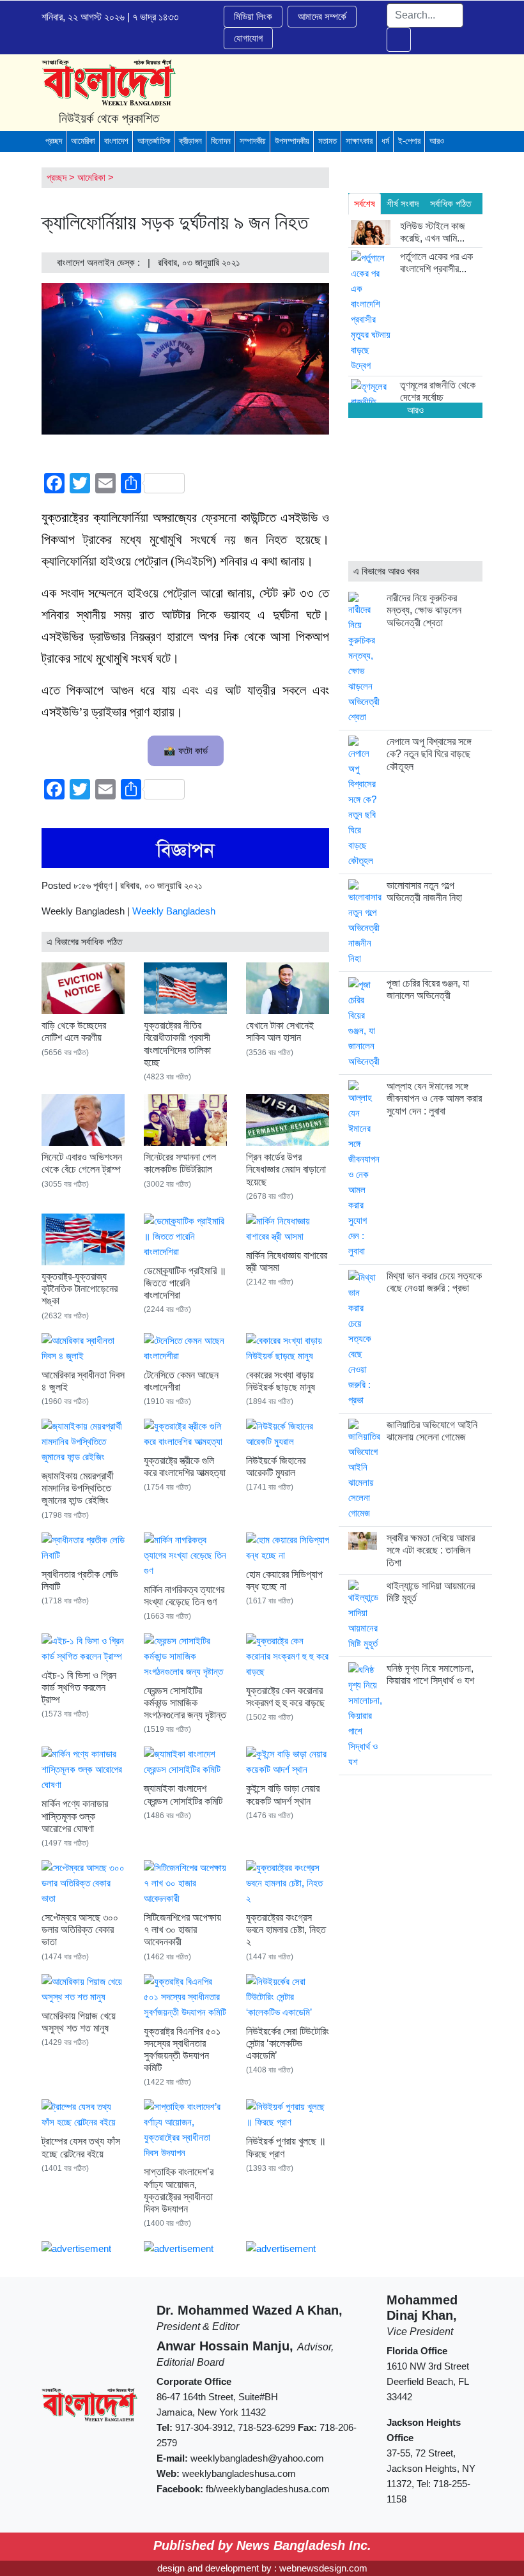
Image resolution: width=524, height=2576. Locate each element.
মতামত (327, 141)
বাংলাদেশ (116, 141)
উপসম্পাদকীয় (292, 141)
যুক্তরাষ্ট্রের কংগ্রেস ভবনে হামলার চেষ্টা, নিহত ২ (286, 1930)
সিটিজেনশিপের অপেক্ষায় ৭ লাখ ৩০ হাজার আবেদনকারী (182, 1930)
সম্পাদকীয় (253, 141)
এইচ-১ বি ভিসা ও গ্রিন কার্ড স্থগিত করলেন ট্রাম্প (79, 1687)
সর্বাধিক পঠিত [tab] (451, 204)
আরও (437, 141)
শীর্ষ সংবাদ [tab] (403, 204)
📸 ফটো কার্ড (186, 751)
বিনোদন (221, 141)
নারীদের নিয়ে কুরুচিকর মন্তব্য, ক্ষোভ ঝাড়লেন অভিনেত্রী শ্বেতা (424, 610)
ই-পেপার (409, 141)
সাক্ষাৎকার (359, 141)
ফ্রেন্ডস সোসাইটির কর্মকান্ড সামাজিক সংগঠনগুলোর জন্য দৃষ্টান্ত (185, 1703)
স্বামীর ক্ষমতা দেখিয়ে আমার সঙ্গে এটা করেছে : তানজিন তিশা (431, 1550)
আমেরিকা (83, 141)
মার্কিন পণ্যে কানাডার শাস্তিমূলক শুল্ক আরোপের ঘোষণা (75, 1816)
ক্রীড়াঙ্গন (190, 141)
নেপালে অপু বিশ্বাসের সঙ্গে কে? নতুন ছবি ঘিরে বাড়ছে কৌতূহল (429, 754)
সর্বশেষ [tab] (365, 204)
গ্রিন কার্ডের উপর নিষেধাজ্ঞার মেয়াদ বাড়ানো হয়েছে (286, 1169)
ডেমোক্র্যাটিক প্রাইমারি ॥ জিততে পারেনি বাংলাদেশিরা (185, 1283)
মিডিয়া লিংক (253, 16)
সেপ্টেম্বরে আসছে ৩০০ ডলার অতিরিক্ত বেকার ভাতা (80, 1930)
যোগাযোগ (248, 38)
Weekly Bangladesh (174, 911)
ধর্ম (385, 141)
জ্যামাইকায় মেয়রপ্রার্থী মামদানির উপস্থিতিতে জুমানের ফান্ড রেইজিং (78, 1488)
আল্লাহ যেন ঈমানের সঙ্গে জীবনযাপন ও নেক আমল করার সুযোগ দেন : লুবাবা (434, 1098)
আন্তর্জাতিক (154, 141)
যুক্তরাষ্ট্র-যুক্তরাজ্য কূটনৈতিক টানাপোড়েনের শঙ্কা (80, 1289)
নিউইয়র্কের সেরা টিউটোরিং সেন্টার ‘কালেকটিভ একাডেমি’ (288, 2043)
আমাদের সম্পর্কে (322, 16)
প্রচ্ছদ (54, 141)
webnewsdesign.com (323, 2568)
